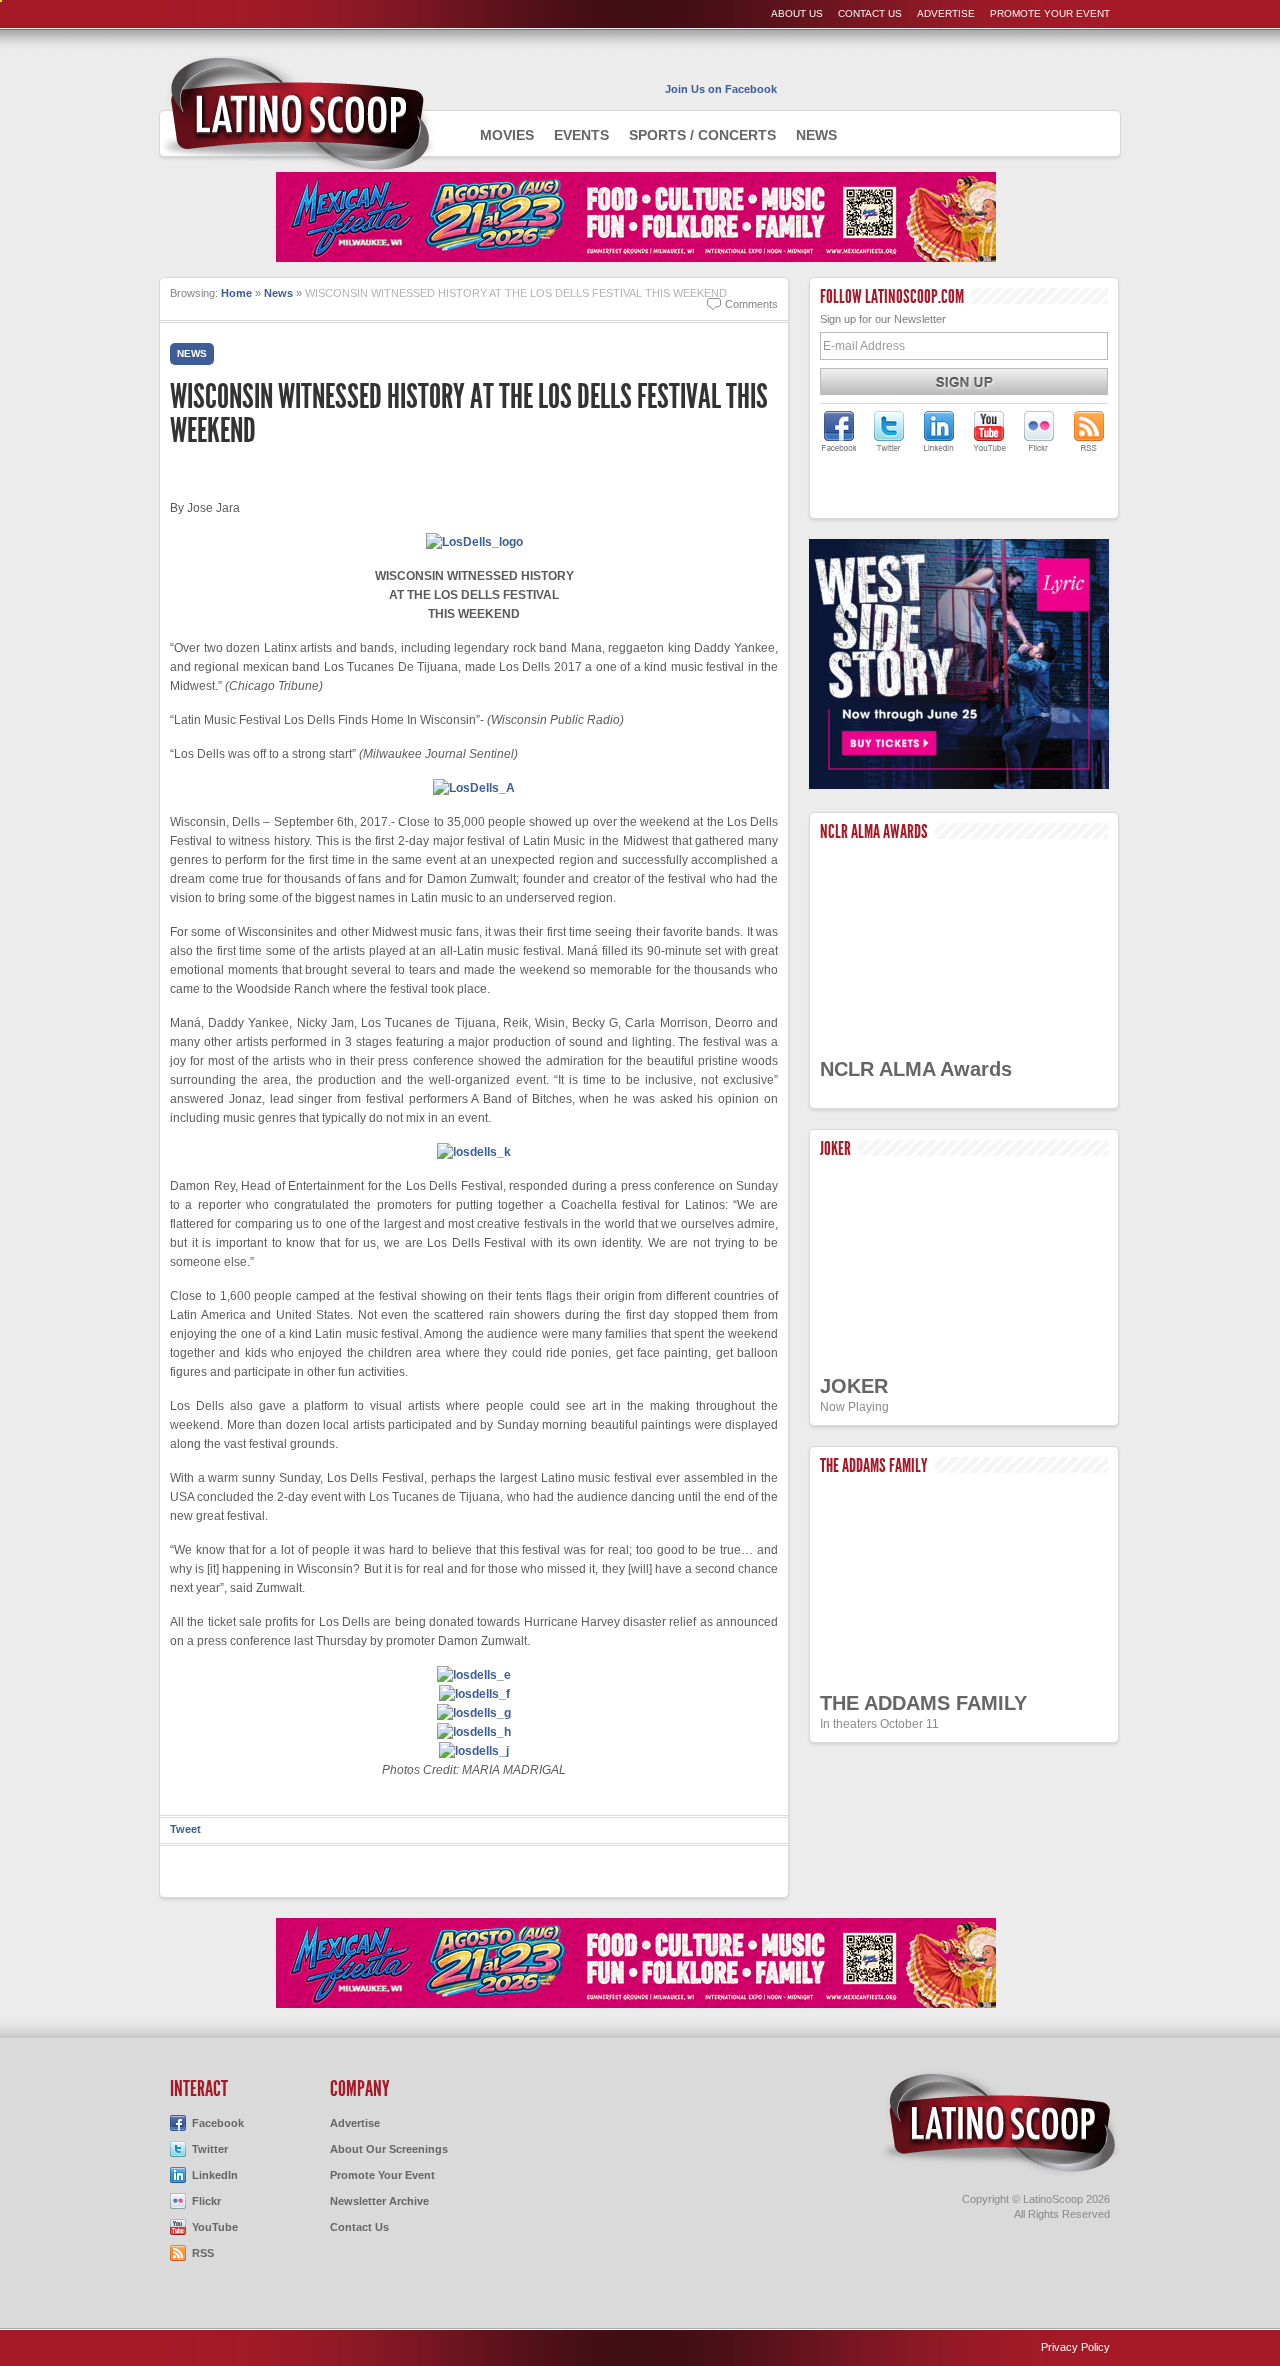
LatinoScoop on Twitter (889, 431)
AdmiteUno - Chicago (297, 114)
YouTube (215, 2227)
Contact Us (870, 13)
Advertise (946, 13)
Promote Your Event (1050, 13)
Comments (751, 304)
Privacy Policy (1075, 2347)
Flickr (206, 2201)
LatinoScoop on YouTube (989, 431)
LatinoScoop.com (1000, 2123)
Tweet (185, 1829)
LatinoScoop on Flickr (1039, 431)
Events (581, 135)
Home (236, 293)
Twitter (210, 2149)
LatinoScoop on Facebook (839, 431)
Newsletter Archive (379, 2201)
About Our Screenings (389, 2149)
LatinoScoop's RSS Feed (1089, 431)
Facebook (218, 2123)
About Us (797, 13)
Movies (507, 135)
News (816, 135)
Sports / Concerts (702, 135)
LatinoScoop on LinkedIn (939, 431)
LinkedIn (215, 2175)
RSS (203, 2253)
